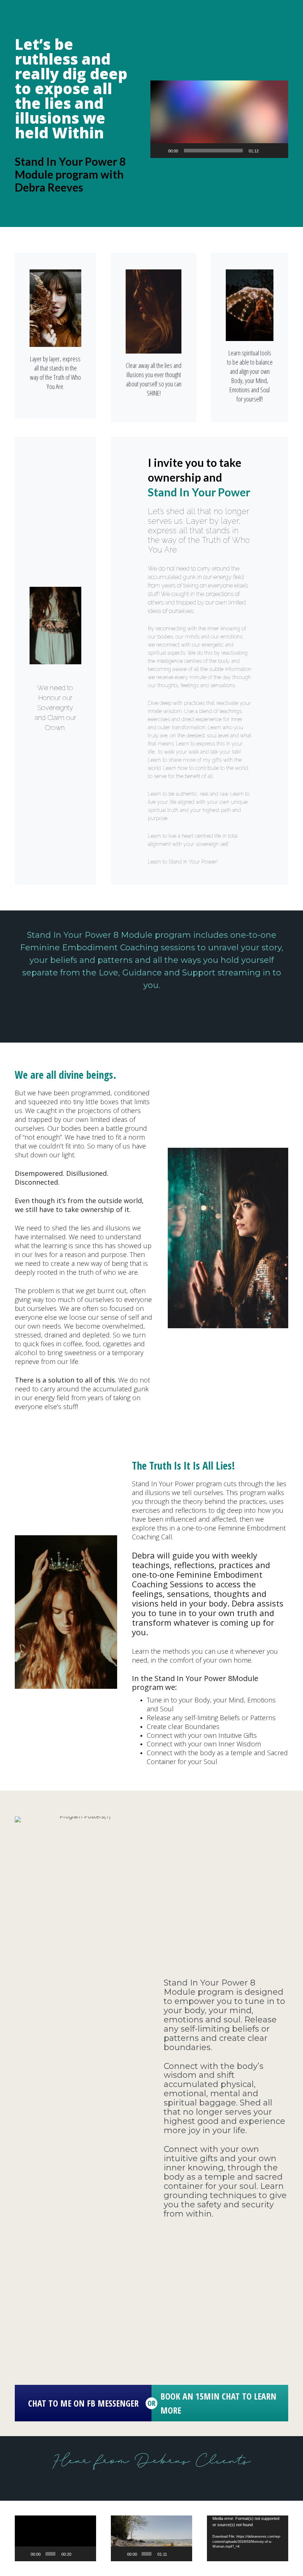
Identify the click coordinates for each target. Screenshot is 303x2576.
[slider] (213, 151)
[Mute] (267, 151)
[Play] (160, 151)
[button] (219, 119)
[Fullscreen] (279, 151)
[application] (219, 119)
